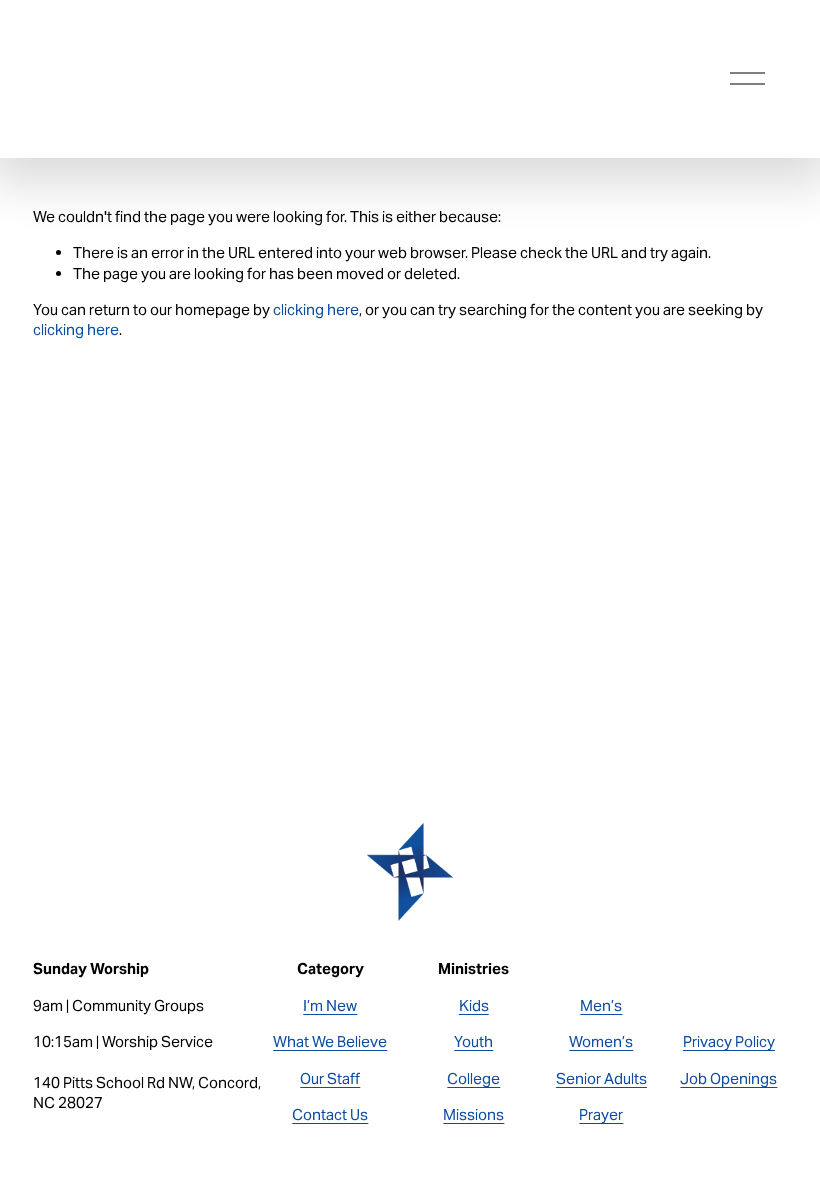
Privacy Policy (729, 1041)
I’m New (330, 1005)
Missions (473, 1114)
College (473, 1078)
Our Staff (330, 1078)
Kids (474, 1005)
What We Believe (330, 1041)
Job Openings (728, 1078)
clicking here (316, 309)
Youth (473, 1041)
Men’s (601, 1005)
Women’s (601, 1041)
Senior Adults (601, 1078)
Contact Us (330, 1114)
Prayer (601, 1114)
